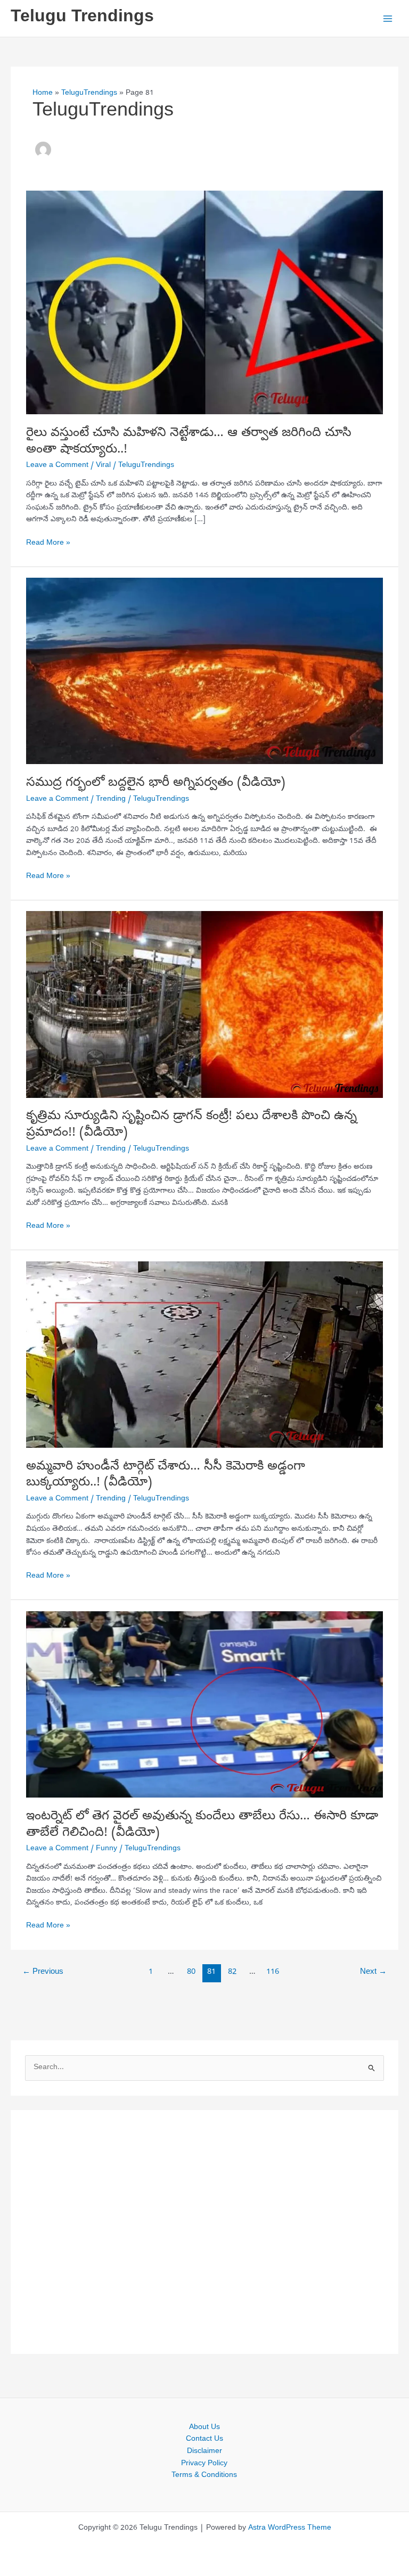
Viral (103, 466)
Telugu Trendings (82, 18)
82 (232, 1972)
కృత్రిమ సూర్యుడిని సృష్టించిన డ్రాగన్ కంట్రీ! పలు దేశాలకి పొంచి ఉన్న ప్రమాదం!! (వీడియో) (191, 1125)
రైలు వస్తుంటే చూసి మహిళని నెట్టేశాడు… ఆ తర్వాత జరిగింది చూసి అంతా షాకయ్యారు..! (189, 442)
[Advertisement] (204, 2232)
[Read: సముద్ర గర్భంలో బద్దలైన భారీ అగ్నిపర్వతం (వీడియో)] (204, 672)
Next (373, 1972)
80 (191, 1972)
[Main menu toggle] (388, 18)
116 (273, 1972)
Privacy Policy (204, 2464)
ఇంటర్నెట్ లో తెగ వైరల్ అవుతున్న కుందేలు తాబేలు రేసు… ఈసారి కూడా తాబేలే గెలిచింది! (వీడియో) (202, 1825)
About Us (204, 2428)
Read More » (48, 544)
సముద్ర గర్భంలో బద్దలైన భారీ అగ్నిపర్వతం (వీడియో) (156, 783)
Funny (107, 1849)
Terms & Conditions (204, 2476)
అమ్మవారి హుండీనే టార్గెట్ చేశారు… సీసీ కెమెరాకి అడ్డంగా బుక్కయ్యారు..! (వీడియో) (166, 1475)
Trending (111, 799)
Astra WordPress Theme (290, 2528)
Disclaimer (204, 2452)
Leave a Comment (57, 466)
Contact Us (204, 2439)
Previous (43, 1972)
